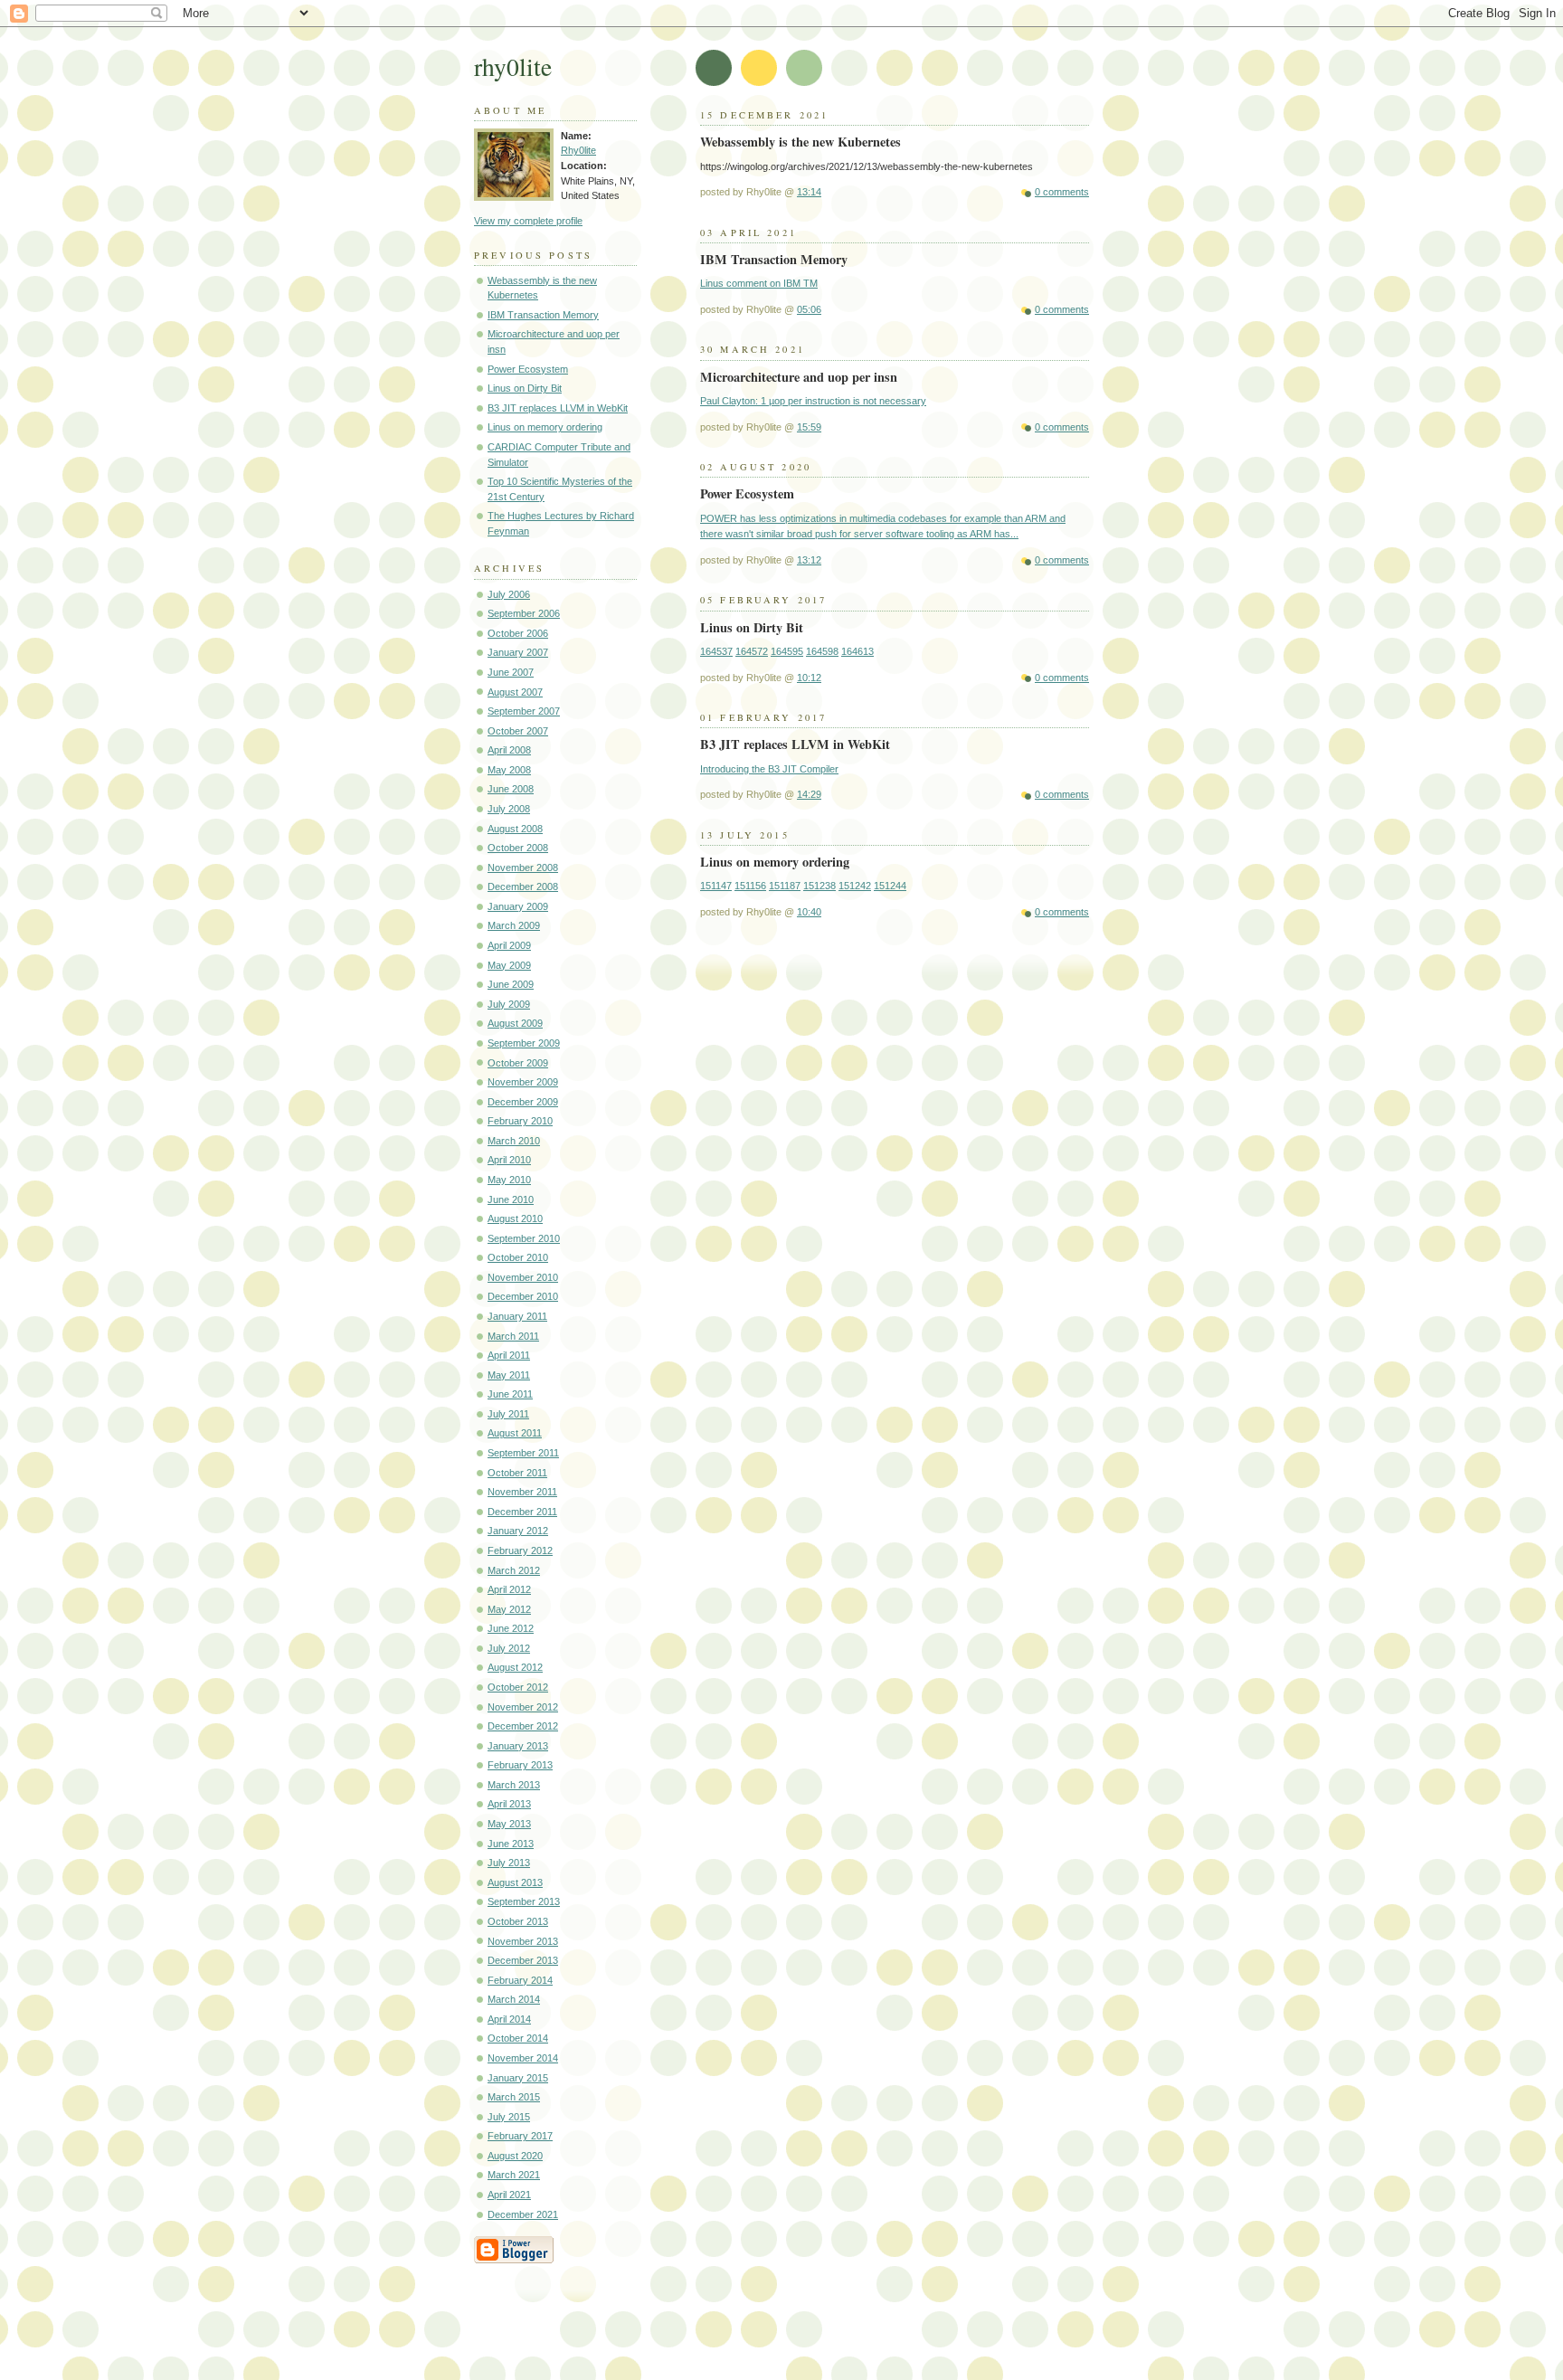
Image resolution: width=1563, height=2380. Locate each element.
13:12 (809, 560)
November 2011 (522, 1492)
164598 (822, 651)
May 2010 (509, 1180)
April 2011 (509, 1355)
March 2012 (514, 1570)
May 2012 (509, 1609)
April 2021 (509, 2195)
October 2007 (518, 731)
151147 (716, 886)
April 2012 (509, 1589)
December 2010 (523, 1296)
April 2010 (509, 1160)
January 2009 (518, 906)
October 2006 (518, 633)
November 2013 (523, 1941)
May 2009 (509, 965)
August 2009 (515, 1023)
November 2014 (523, 2058)
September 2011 (523, 1453)
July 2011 (508, 1414)
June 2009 (511, 984)
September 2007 (524, 711)
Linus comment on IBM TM (759, 283)
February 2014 (520, 1980)
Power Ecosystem (528, 369)
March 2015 (514, 2097)
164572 (752, 651)
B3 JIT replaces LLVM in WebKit (558, 408)
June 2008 (511, 789)
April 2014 (509, 2019)
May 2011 (509, 1375)
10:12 (809, 678)
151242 (855, 886)
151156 (750, 886)
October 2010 (518, 1257)
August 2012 (515, 1667)
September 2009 (524, 1043)
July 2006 (509, 594)
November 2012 (523, 1707)
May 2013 (509, 1824)
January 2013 (518, 1746)
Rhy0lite (578, 150)
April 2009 (509, 945)
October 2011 (517, 1473)
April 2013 (509, 1804)
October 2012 (518, 1687)
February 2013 (520, 1765)
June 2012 (511, 1628)
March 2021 (514, 2175)
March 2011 (513, 1336)
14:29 (809, 794)
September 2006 (524, 613)
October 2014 (518, 2038)
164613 (857, 651)
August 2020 (515, 2156)
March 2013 (514, 1785)
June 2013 (511, 1844)
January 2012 (518, 1531)
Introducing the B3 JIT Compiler (769, 769)
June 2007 (511, 672)
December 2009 (523, 1102)
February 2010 (520, 1121)
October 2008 (518, 848)
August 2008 (515, 829)
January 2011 (517, 1316)
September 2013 (524, 1901)
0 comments (1062, 192)
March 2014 (514, 1999)
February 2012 (520, 1550)
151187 (785, 886)
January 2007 (518, 652)
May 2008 (509, 770)
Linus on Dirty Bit (525, 388)
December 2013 (523, 1960)
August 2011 (515, 1433)
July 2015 (509, 2117)
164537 (716, 651)
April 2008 (509, 750)
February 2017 (520, 2136)
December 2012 (523, 1726)
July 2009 (509, 1004)
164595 (787, 651)
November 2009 (523, 1082)
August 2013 (515, 1882)
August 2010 (515, 1218)
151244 (890, 886)
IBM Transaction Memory (543, 315)
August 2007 (515, 692)
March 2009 (514, 925)
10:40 (809, 912)
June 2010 (511, 1199)
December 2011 (522, 1512)
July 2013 (509, 1863)
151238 (819, 886)
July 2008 (509, 809)
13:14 (809, 192)
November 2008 (523, 868)
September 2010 (524, 1238)
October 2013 (518, 1921)
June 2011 (510, 1394)
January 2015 (518, 2078)
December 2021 (523, 2214)
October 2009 (518, 1063)
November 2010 (523, 1277)
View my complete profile (528, 221)
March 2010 (514, 1141)
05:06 (809, 309)
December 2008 (523, 887)
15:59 (809, 427)
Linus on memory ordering (545, 427)
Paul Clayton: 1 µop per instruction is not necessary (813, 401)
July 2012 (509, 1648)
